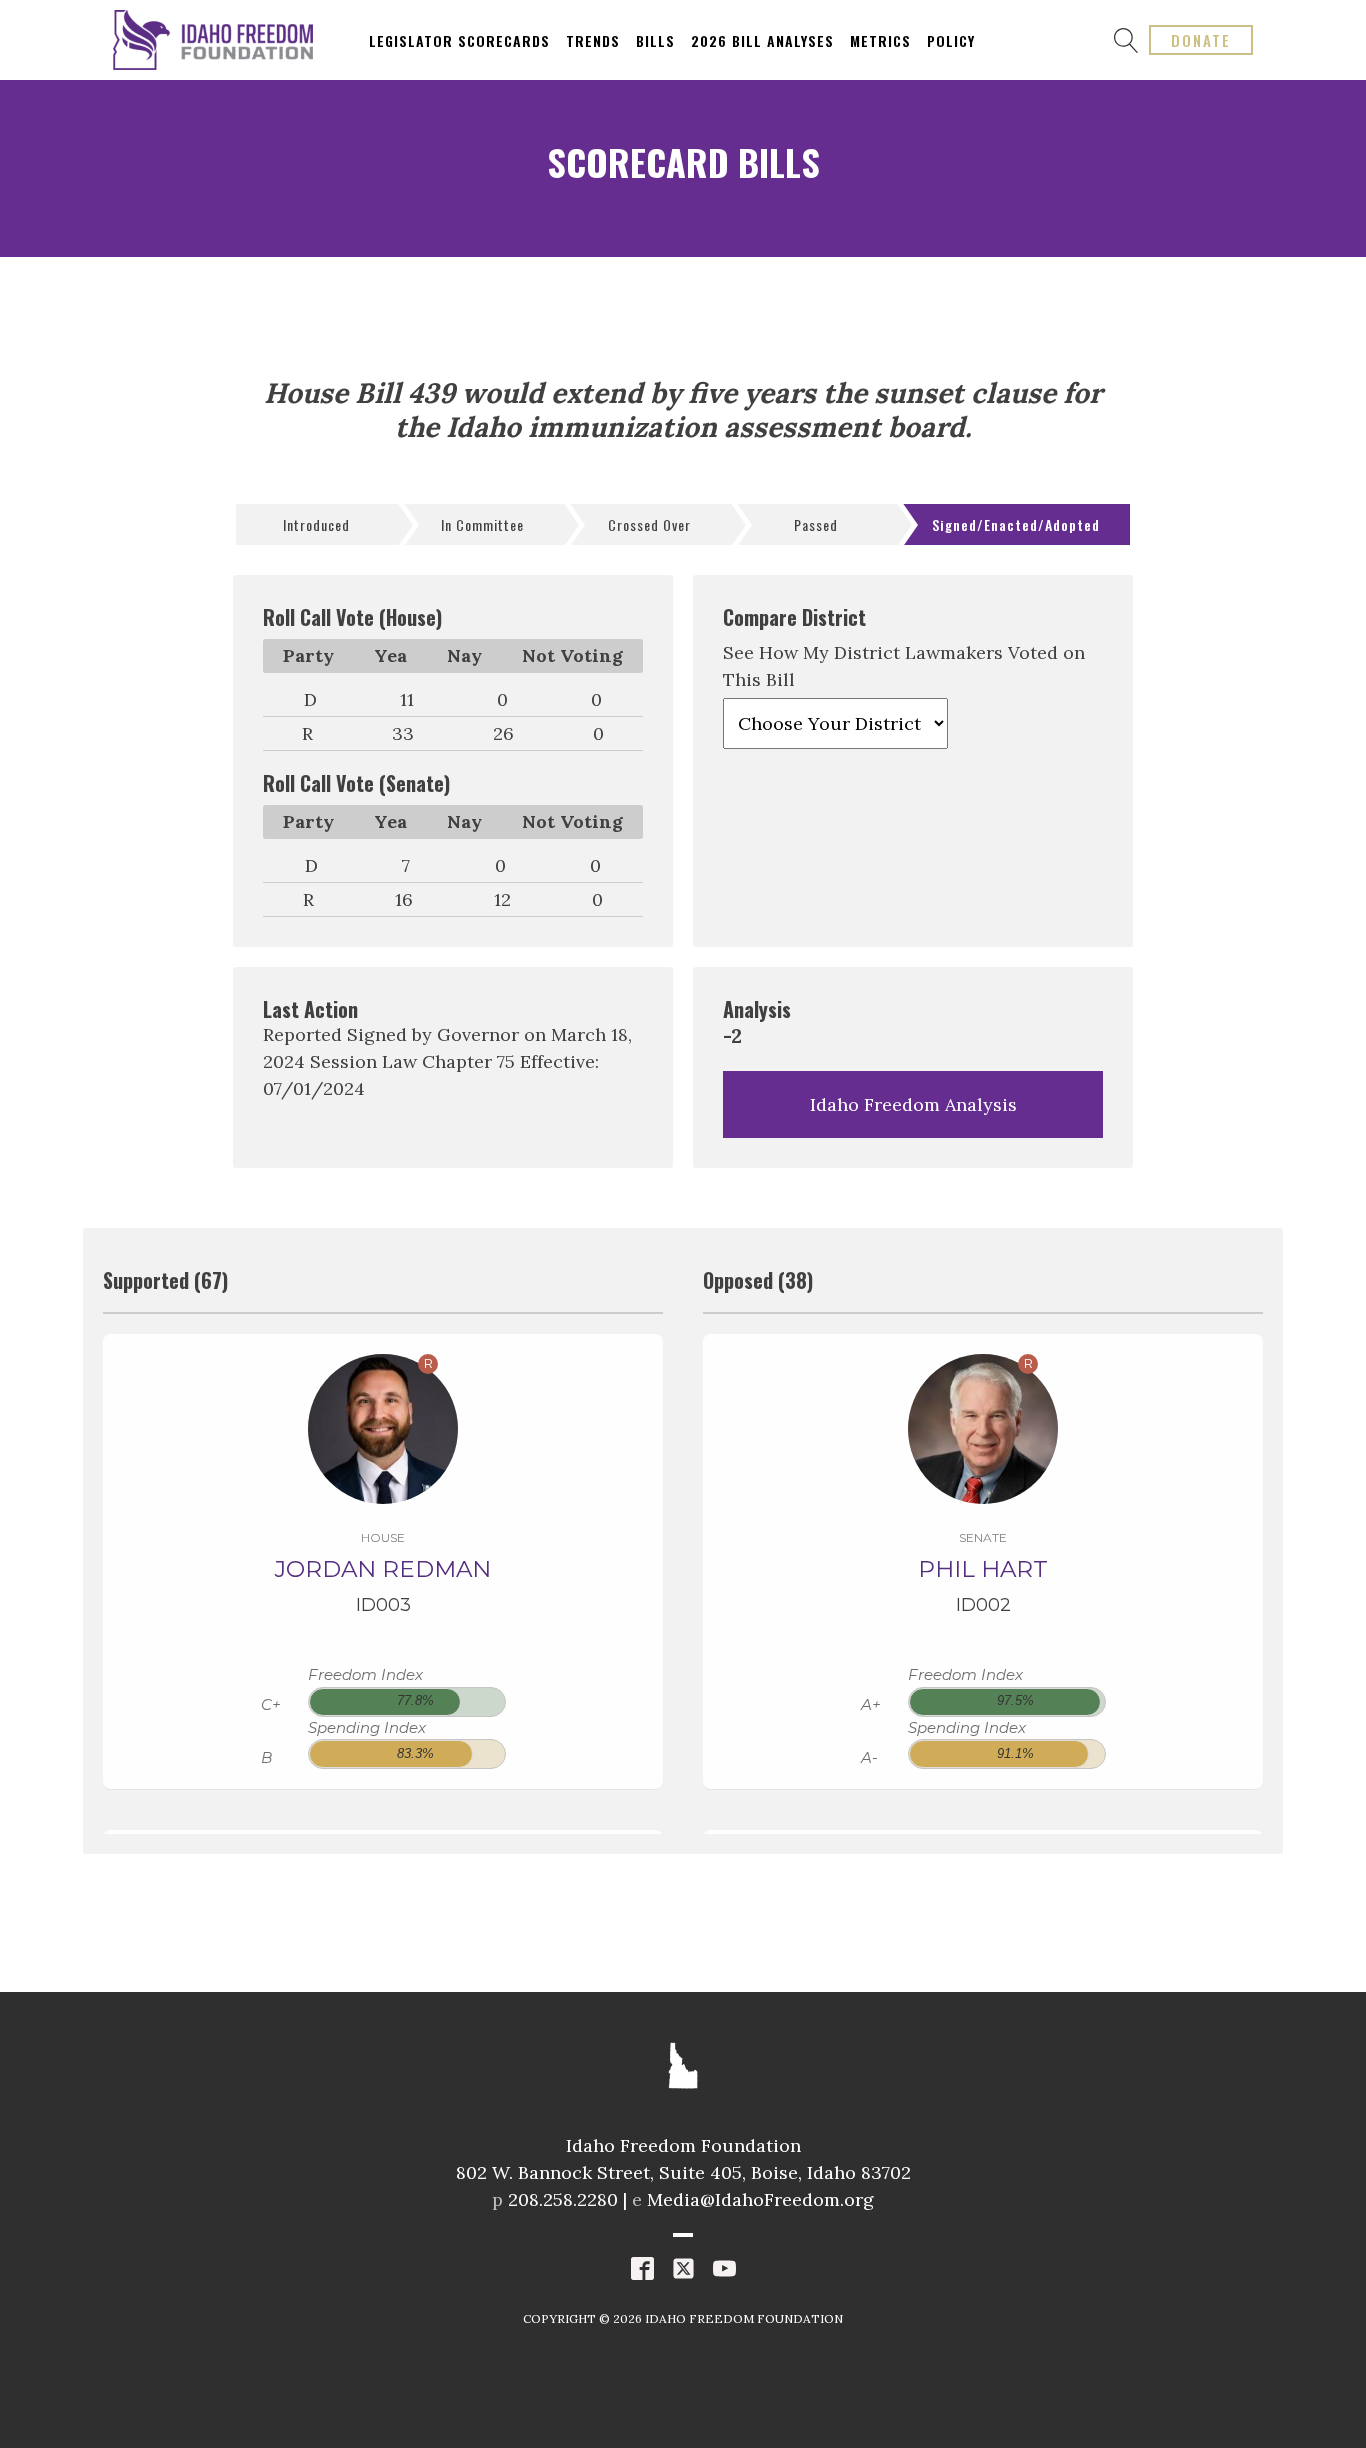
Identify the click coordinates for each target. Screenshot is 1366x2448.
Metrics (880, 40)
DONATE (1201, 40)
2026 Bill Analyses (762, 40)
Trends (593, 40)
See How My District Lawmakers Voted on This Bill (904, 666)
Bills (655, 40)
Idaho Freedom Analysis (913, 1104)
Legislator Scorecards (459, 40)
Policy (951, 40)
